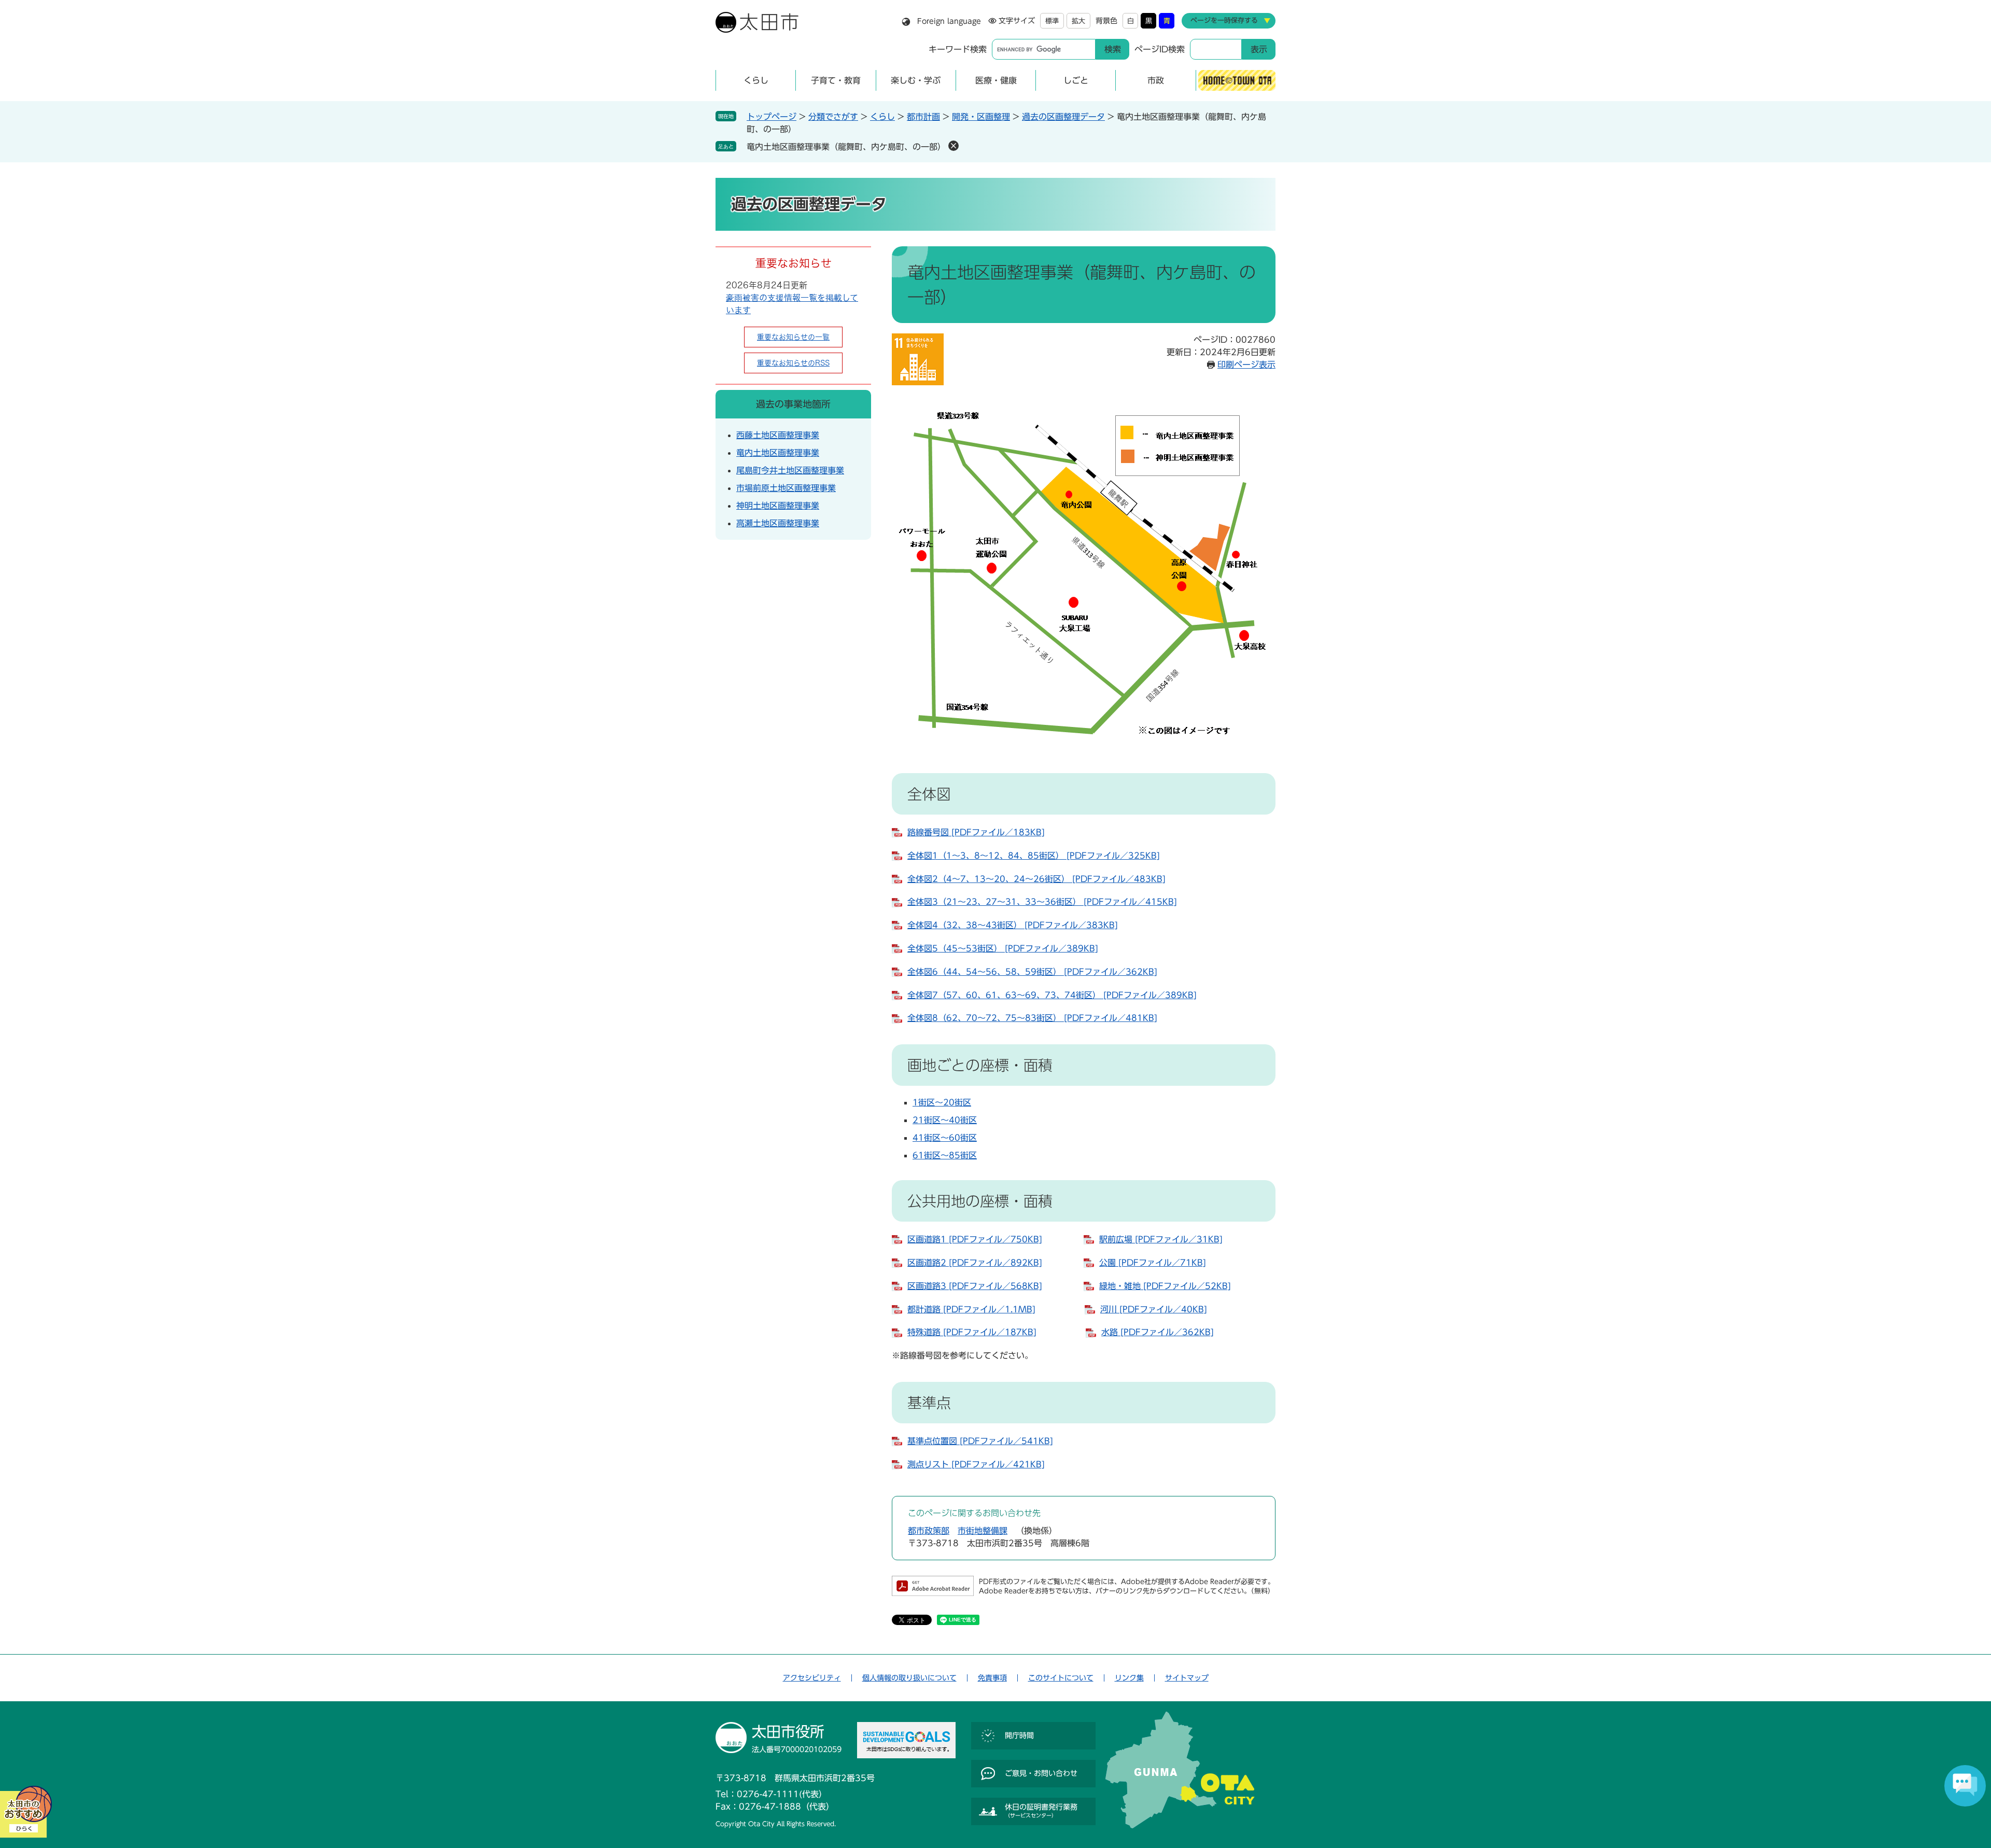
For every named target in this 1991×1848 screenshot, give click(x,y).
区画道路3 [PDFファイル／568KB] (975, 1286)
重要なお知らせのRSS (793, 363)
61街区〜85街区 (945, 1155)
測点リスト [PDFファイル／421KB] (976, 1464)
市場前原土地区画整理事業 (786, 488)
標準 (1052, 21)
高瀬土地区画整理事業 (778, 523)
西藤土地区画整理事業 (778, 435)
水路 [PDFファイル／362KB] (1158, 1332)
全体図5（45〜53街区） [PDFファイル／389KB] (1003, 948)
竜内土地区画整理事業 (778, 453)
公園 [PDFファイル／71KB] (1153, 1263)
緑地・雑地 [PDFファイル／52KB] (1165, 1286)
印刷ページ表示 (1246, 365)
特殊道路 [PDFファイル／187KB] (972, 1332)
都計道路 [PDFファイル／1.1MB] (971, 1309)
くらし (882, 117)
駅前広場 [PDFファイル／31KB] (1161, 1239)
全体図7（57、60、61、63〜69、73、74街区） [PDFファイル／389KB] (1052, 995)
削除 (954, 146)
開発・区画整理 (981, 117)
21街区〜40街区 (945, 1120)
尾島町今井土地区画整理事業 (790, 470)
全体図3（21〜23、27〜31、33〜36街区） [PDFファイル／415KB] (1042, 902)
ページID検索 (1160, 49)
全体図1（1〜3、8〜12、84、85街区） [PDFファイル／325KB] (1034, 856)
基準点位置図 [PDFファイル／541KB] (980, 1441)
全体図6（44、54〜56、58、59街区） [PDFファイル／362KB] (1032, 972)
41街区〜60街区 (945, 1138)
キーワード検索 (958, 49)
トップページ (772, 117)
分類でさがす (833, 117)
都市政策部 (929, 1531)
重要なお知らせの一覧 (793, 337)
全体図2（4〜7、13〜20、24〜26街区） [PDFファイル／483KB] (1036, 879)
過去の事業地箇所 (793, 404)
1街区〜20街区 (942, 1102)
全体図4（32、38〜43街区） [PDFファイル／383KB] (1013, 925)
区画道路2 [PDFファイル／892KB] (975, 1263)
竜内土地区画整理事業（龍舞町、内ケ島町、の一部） (846, 147)
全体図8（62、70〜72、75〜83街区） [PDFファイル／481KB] (1032, 1018)
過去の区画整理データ (1063, 117)
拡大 (1078, 21)
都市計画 (923, 117)
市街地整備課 (983, 1531)
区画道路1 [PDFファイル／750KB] (975, 1239)
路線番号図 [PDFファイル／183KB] (976, 832)
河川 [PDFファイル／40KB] (1154, 1309)
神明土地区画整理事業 (778, 506)
